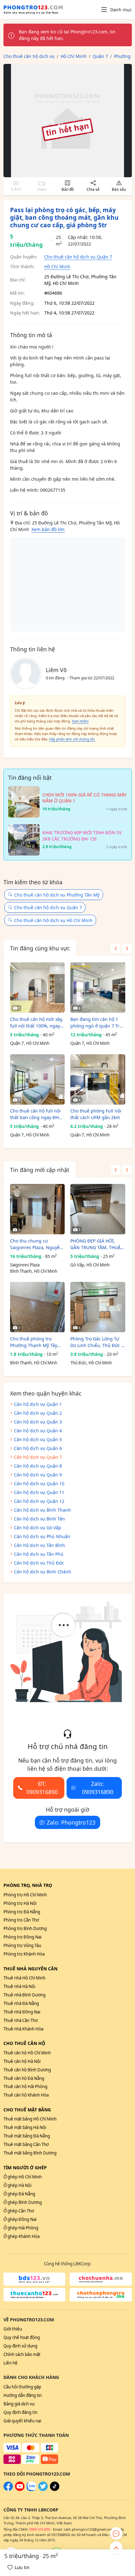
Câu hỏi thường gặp (22, 2387)
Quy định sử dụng (20, 2346)
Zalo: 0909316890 (98, 1788)
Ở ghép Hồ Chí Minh (23, 2177)
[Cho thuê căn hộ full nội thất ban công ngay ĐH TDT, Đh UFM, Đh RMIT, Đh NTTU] (38, 1079)
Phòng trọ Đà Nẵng (22, 1912)
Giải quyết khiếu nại (22, 2421)
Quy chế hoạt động (22, 2337)
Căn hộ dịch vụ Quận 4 (38, 1431)
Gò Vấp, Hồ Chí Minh (90, 1265)
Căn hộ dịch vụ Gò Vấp (38, 1528)
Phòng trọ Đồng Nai (22, 1937)
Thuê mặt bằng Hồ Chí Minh (30, 2119)
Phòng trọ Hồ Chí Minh (25, 1895)
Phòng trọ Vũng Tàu (22, 1945)
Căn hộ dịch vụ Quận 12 (39, 1501)
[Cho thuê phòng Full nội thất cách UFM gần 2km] (98, 1079)
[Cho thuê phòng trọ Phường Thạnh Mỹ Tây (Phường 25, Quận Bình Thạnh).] (38, 1307)
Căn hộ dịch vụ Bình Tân (39, 1519)
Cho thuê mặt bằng (27, 2110)
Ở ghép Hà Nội (17, 2185)
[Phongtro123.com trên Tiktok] (55, 2489)
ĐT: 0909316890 (42, 1788)
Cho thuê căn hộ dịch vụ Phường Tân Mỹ (57, 895)
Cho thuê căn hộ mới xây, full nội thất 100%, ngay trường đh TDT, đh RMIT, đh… (37, 1023)
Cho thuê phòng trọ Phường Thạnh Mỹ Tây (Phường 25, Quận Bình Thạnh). (35, 1342)
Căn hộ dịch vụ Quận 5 (38, 1439)
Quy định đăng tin (20, 2412)
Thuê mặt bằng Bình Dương (30, 2153)
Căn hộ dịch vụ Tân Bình (39, 1545)
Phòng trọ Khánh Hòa (24, 1954)
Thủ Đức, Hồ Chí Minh (91, 1363)
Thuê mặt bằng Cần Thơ (26, 2144)
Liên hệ (11, 2363)
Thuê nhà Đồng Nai (22, 2012)
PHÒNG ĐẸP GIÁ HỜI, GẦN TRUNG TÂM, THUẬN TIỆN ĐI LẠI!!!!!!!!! (97, 1244)
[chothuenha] (101, 2279)
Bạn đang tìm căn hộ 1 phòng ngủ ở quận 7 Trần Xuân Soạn (97, 1023)
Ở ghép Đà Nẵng (19, 2194)
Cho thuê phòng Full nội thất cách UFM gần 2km (96, 1114)
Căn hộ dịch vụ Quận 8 (38, 1466)
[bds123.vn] (35, 2279)
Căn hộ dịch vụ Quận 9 (38, 1475)
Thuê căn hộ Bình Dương (27, 2070)
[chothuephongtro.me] (101, 2295)
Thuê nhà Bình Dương (24, 1995)
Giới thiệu (13, 2329)
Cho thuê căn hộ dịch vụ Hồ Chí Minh (53, 920)
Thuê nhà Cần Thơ (21, 2020)
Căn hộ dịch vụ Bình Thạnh (42, 1510)
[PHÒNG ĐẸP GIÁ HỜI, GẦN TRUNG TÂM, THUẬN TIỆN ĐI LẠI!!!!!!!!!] (98, 1209)
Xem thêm (80, 721)
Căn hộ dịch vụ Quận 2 (38, 1413)
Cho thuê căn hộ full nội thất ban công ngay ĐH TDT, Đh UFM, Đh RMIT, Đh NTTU (35, 1114)
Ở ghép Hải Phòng (21, 2228)
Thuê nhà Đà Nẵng (21, 2003)
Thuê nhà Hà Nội (19, 1986)
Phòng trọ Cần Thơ (21, 1920)
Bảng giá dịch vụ (19, 2404)
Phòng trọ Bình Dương (25, 1928)
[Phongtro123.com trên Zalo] (31, 2489)
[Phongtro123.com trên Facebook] (8, 2489)
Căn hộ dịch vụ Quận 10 (39, 1483)
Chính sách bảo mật (22, 2354)
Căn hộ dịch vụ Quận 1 (38, 1404)
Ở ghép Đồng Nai (20, 2219)
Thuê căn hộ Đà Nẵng (24, 2078)
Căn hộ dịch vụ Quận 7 (38, 1457)
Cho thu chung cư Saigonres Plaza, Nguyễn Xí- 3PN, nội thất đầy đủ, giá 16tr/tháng (36, 1244)
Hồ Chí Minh (57, 266)
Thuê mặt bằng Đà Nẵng (27, 2136)
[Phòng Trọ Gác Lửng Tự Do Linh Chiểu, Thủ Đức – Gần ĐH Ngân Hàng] (98, 1307)
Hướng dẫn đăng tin (23, 2395)
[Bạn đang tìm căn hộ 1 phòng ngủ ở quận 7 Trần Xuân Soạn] (98, 988)
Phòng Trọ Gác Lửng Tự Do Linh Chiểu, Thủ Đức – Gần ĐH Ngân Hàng (97, 1342)
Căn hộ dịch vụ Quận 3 (38, 1422)
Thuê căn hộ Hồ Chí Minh (27, 2053)
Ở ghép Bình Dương (23, 2202)
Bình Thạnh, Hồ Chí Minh (34, 1271)
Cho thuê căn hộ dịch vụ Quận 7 (78, 257)
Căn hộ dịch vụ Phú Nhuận (42, 1536)
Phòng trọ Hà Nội (20, 1903)
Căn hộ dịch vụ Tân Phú (39, 1554)
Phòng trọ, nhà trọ (28, 1885)
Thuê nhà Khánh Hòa (23, 2029)
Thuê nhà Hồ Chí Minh (24, 1978)
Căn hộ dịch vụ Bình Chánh (43, 1572)
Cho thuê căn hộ (24, 2043)
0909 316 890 (40, 2529)
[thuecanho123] (35, 2295)
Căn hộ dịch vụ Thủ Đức (39, 1563)
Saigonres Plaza (25, 1265)
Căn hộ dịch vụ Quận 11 (39, 1492)
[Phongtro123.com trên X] (43, 2489)
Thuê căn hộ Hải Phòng (25, 2086)
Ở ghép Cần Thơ (19, 2211)
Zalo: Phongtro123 (71, 1822)
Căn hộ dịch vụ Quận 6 (38, 1448)
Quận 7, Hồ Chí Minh (30, 1043)
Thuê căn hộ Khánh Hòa (26, 2095)
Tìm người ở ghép (25, 2168)
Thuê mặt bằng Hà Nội (25, 2127)
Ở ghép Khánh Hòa (22, 2236)
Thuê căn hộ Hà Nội (22, 2061)
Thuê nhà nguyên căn (30, 1969)
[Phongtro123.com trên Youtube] (20, 2489)
